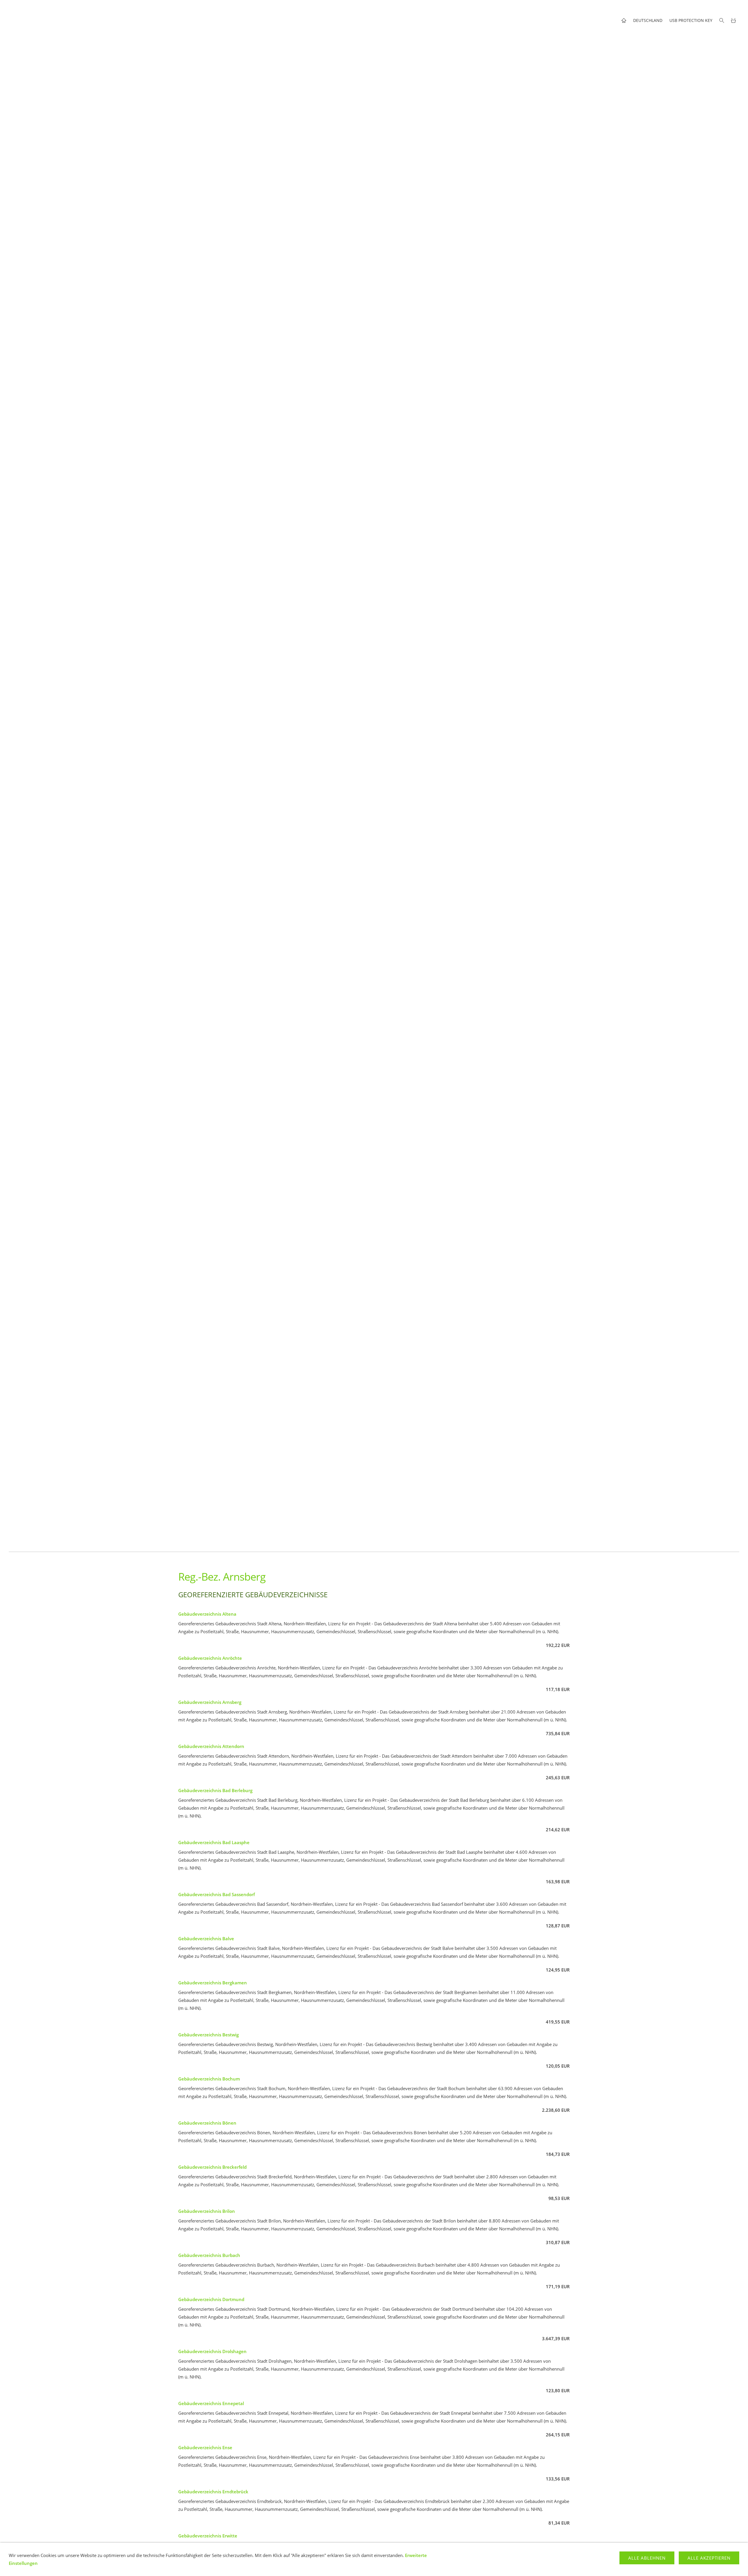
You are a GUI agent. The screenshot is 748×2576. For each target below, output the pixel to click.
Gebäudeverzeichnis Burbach (209, 2255)
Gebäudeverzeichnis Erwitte (208, 2536)
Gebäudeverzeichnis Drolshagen (212, 2351)
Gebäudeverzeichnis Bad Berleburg (215, 1790)
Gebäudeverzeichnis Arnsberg (210, 1702)
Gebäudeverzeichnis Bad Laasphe (214, 1842)
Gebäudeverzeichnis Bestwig (208, 2035)
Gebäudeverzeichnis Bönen (207, 2123)
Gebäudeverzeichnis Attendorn (211, 1746)
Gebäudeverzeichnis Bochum (209, 2079)
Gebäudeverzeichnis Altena (207, 1614)
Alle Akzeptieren (709, 2558)
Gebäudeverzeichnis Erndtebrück (213, 2492)
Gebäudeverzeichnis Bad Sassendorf (217, 1894)
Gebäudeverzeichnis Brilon (207, 2211)
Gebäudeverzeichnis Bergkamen (213, 1983)
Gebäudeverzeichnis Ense (205, 2447)
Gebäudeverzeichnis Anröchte (210, 1658)
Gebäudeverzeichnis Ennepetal (211, 2403)
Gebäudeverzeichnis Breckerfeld (212, 2167)
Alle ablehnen (647, 2558)
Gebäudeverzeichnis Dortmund (211, 2299)
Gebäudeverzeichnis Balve (206, 1939)
